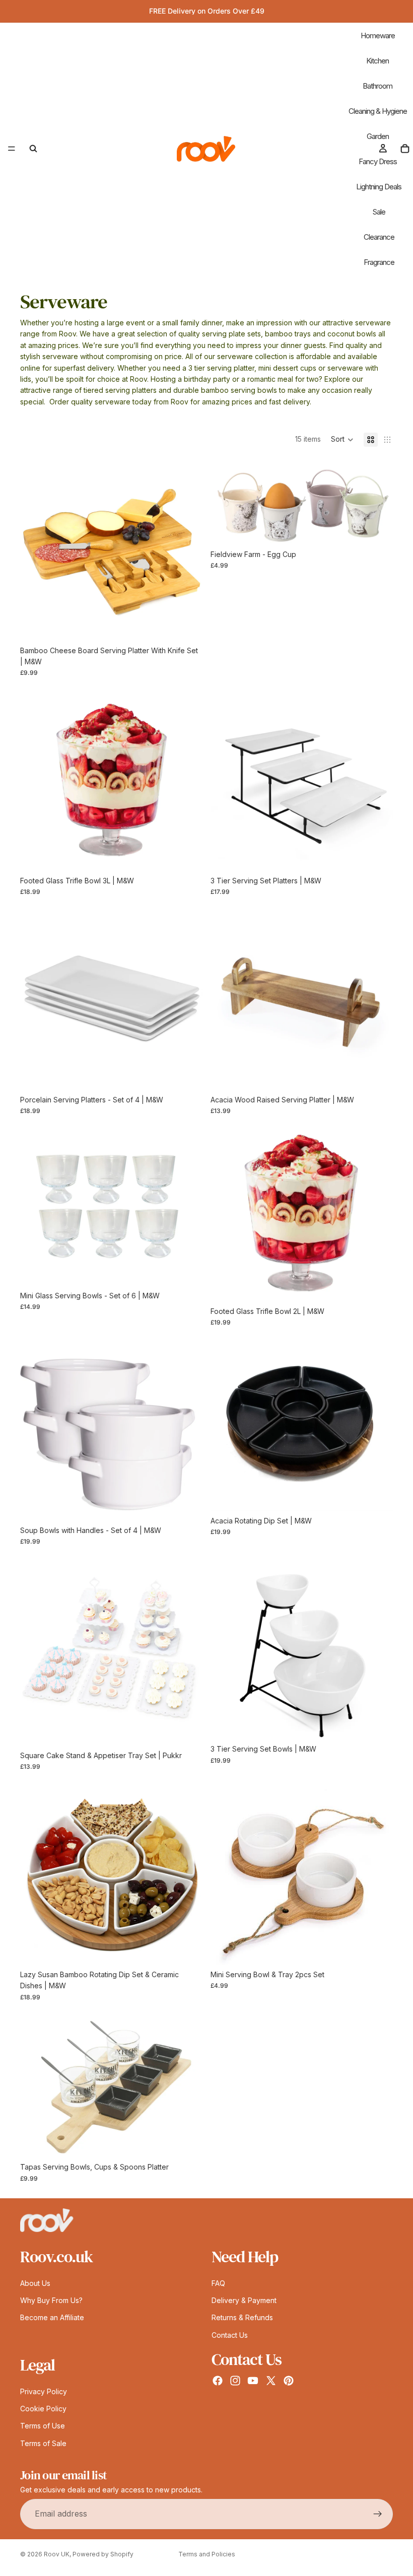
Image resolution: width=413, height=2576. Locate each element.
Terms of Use (43, 2426)
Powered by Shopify (103, 2554)
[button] (342, 440)
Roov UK (57, 2554)
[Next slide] (187, 550)
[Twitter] (271, 2381)
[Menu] (12, 149)
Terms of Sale (43, 2443)
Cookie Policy (43, 2409)
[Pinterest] (289, 2381)
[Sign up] (378, 2514)
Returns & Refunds (242, 2317)
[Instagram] (235, 2381)
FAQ (218, 2283)
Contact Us (230, 2335)
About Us (35, 2283)
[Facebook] (218, 2381)
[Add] (187, 625)
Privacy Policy (44, 2391)
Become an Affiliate (52, 2317)
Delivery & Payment (244, 2300)
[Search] (33, 149)
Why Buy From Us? (51, 2300)
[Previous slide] (35, 550)
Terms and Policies (207, 2554)
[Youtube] (253, 2381)
